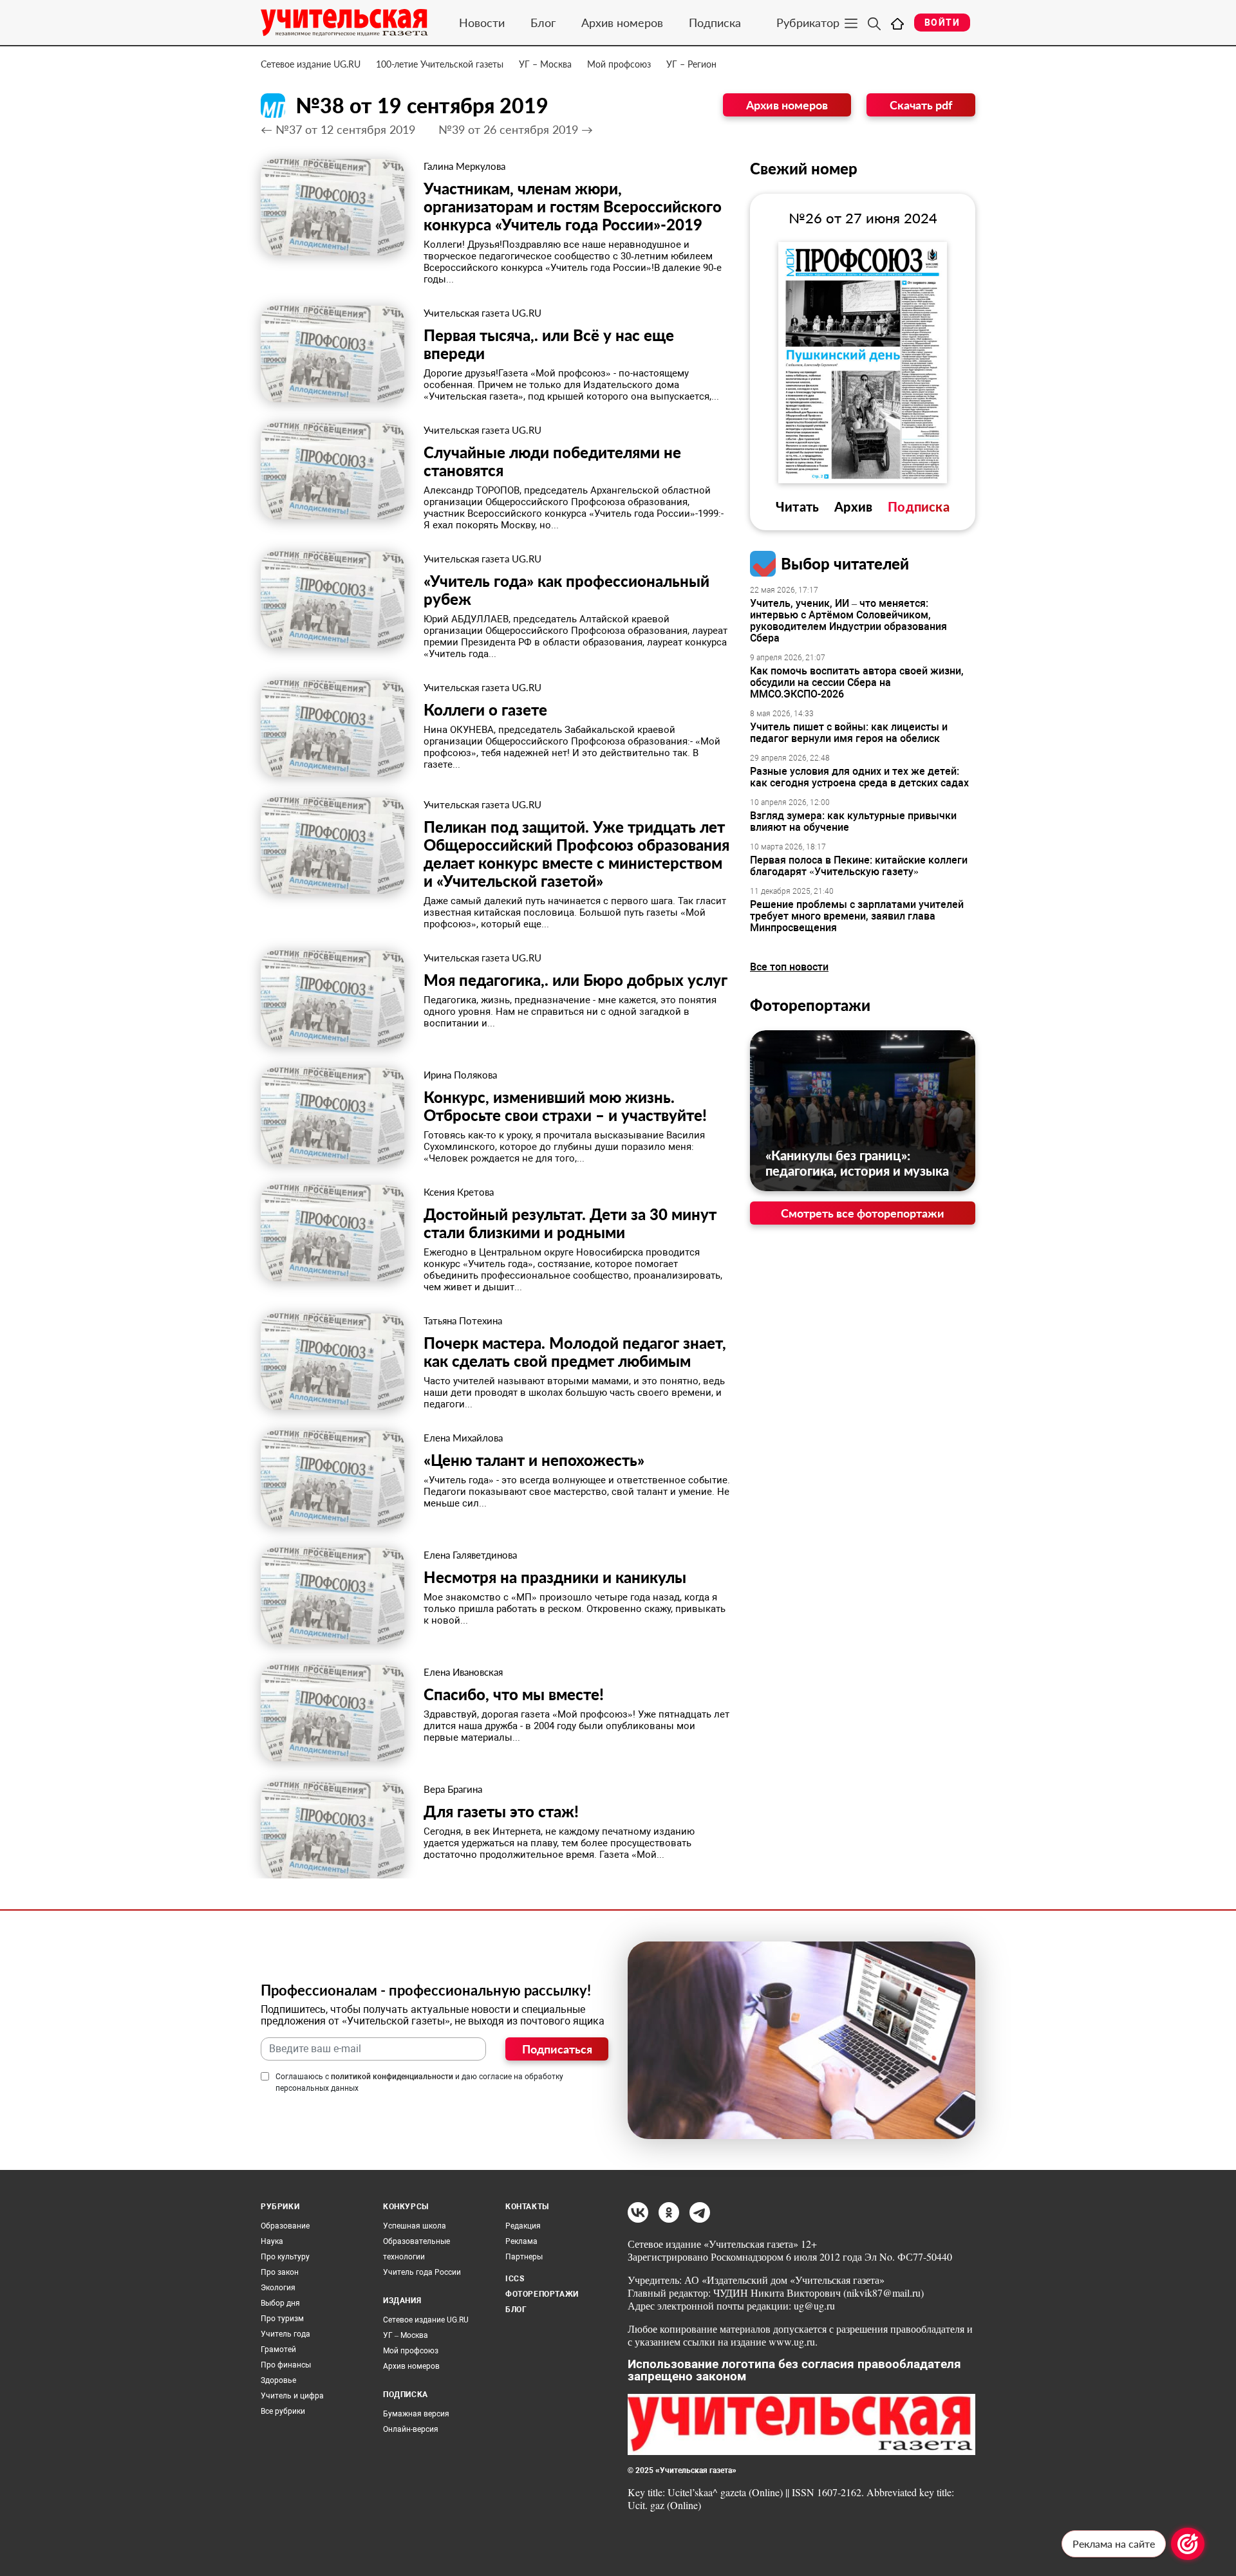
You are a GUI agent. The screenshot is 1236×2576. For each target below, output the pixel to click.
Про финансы (286, 2365)
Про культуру (285, 2257)
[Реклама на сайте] (1188, 2544)
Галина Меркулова (464, 166)
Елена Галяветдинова (470, 1555)
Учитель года (286, 2334)
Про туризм (282, 2319)
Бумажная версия (416, 2414)
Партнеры (524, 2257)
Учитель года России (422, 2272)
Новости (482, 23)
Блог (543, 23)
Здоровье (278, 2380)
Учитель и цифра (292, 2396)
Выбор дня (280, 2303)
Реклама (521, 2241)
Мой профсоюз (619, 64)
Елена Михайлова (463, 1438)
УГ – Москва (545, 64)
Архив (853, 506)
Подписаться (557, 2049)
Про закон (280, 2272)
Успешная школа (415, 2226)
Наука (272, 2241)
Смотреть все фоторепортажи (863, 1213)
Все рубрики (283, 2411)
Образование (285, 2226)
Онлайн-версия (411, 2429)
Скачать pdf (921, 105)
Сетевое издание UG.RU (311, 64)
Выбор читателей (845, 563)
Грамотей (278, 2349)
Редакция (523, 2226)
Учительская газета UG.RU (482, 313)
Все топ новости (789, 967)
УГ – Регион (691, 64)
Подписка (715, 23)
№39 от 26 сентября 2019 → (516, 129)
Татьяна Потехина (463, 1320)
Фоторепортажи (810, 1005)
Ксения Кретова (459, 1192)
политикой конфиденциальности (392, 2077)
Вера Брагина (453, 1789)
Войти (942, 23)
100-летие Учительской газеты (440, 64)
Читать (797, 506)
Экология (278, 2288)
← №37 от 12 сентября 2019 (338, 129)
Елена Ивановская (463, 1672)
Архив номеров (622, 23)
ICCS (515, 2279)
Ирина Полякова (460, 1075)
